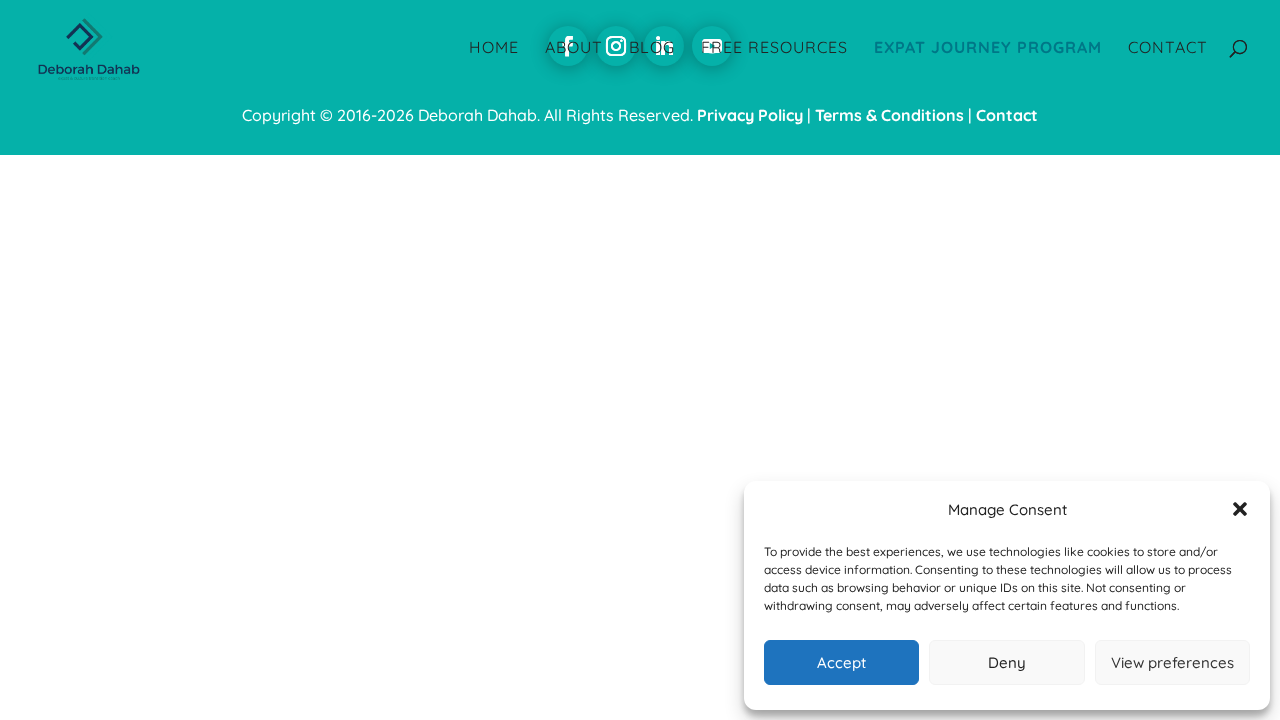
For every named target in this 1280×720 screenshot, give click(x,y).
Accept (841, 662)
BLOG (652, 48)
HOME (494, 48)
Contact (1007, 115)
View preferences (1172, 662)
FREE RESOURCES (774, 48)
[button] (1240, 509)
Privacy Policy (750, 115)
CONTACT (1168, 48)
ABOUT (574, 48)
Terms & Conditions (889, 115)
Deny (1007, 662)
